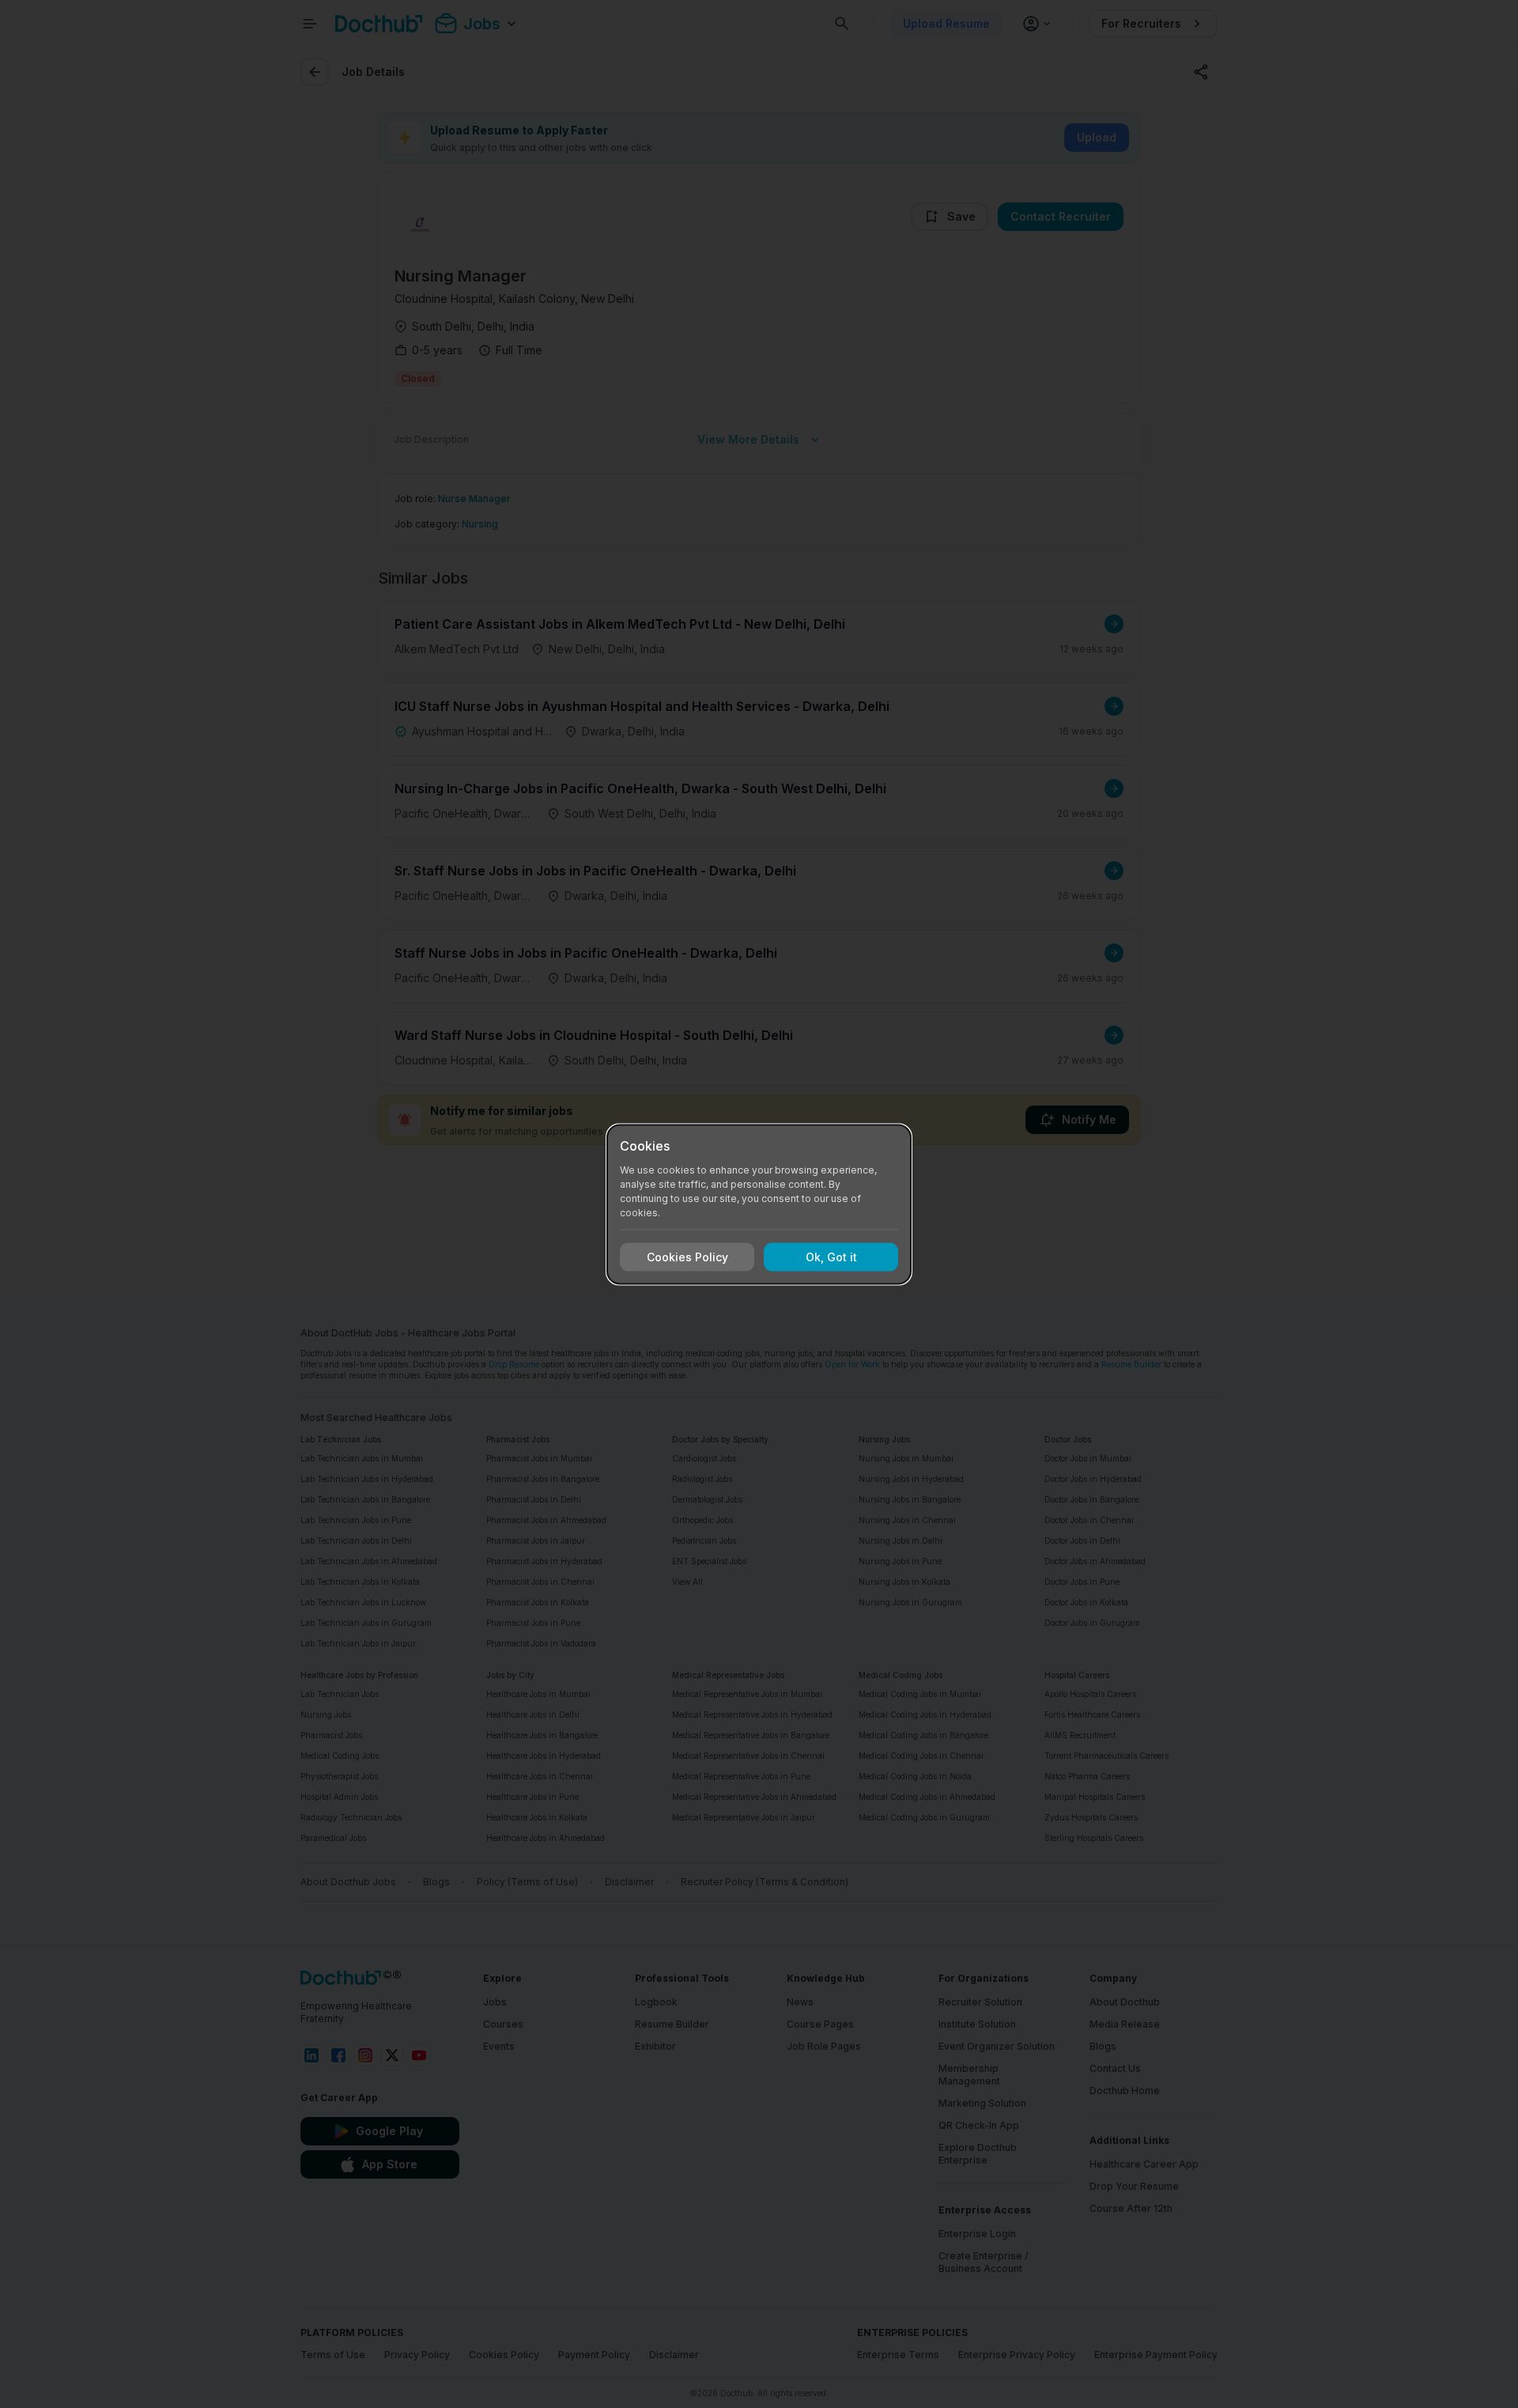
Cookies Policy (687, 1257)
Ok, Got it (831, 1257)
